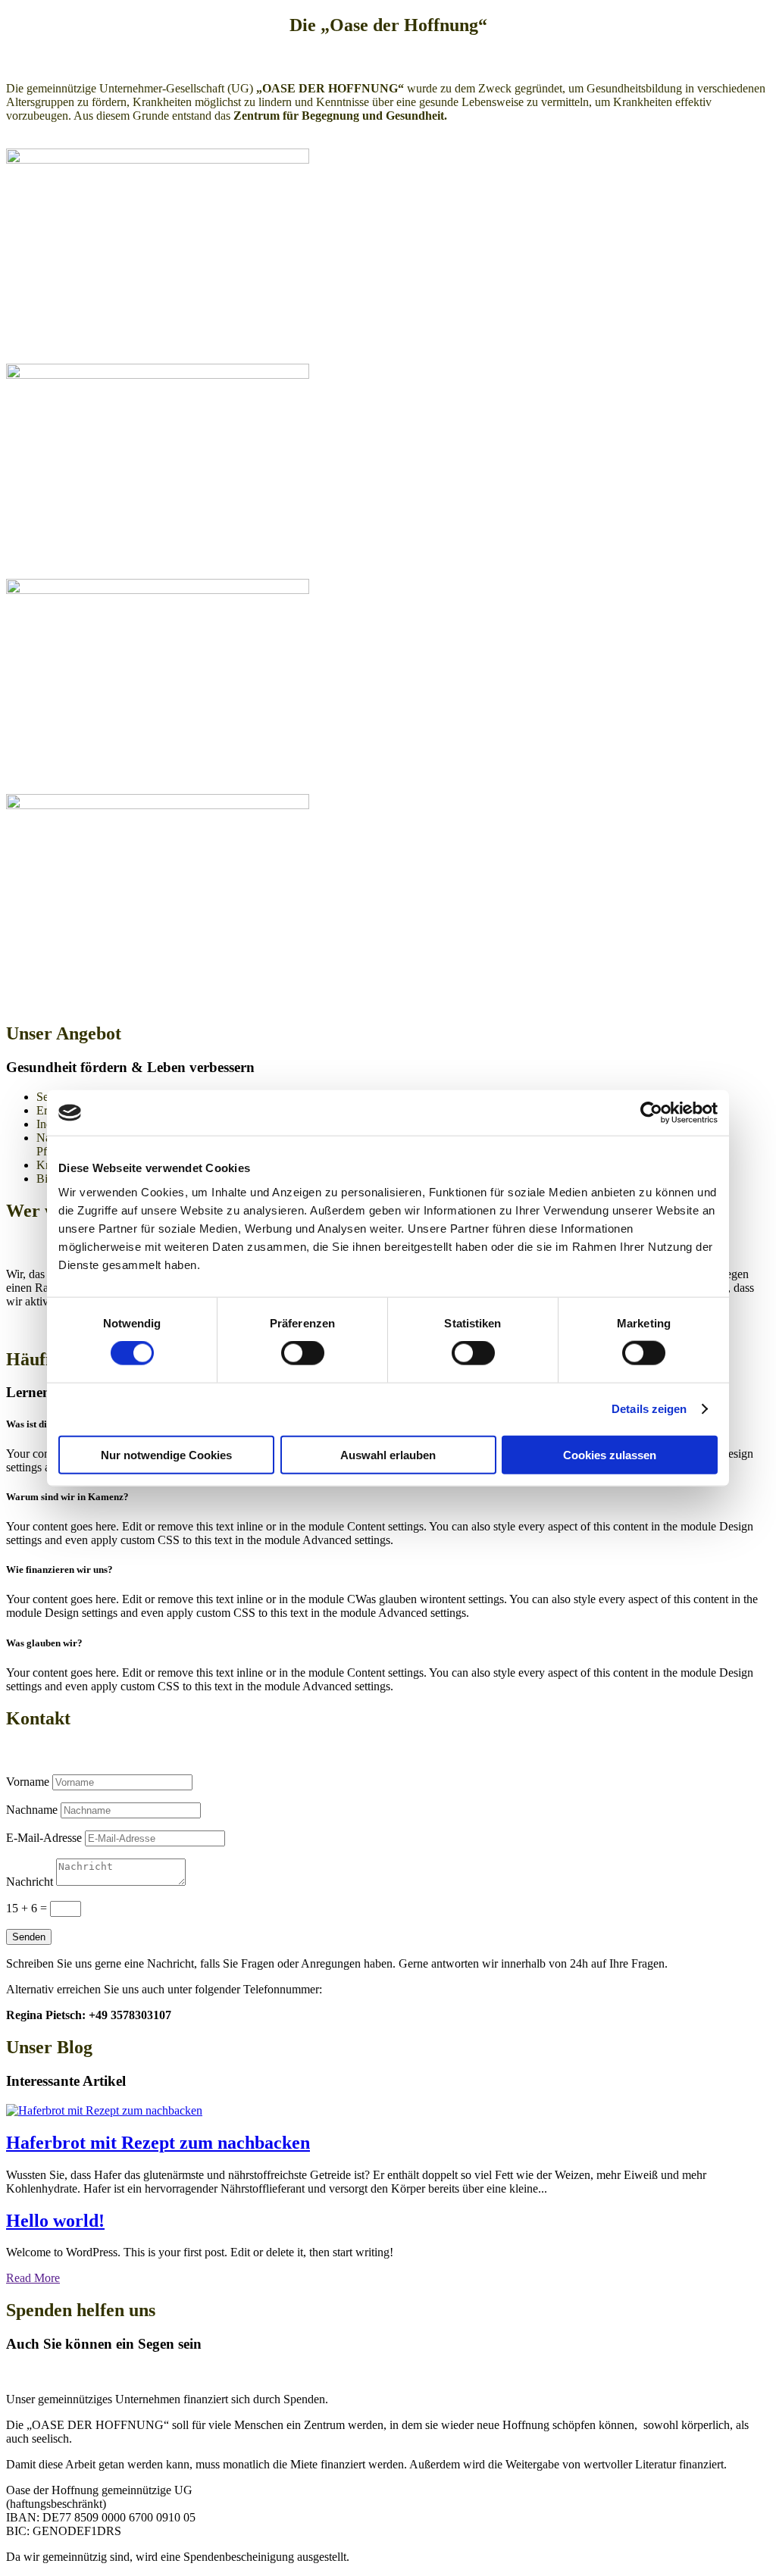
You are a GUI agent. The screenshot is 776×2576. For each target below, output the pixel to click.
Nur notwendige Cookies (166, 1454)
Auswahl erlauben (388, 1454)
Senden (29, 1937)
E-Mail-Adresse (44, 1838)
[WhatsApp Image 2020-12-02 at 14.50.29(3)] (158, 590)
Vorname (28, 1782)
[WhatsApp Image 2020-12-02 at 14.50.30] (158, 805)
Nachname (32, 1810)
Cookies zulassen (610, 1454)
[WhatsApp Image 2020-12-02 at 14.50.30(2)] (158, 159)
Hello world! (55, 2221)
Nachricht (30, 1882)
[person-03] (158, 375)
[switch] (303, 1353)
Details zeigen (649, 1409)
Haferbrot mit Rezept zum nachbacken (158, 2143)
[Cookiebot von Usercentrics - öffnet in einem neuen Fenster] (651, 1113)
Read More (33, 2278)
